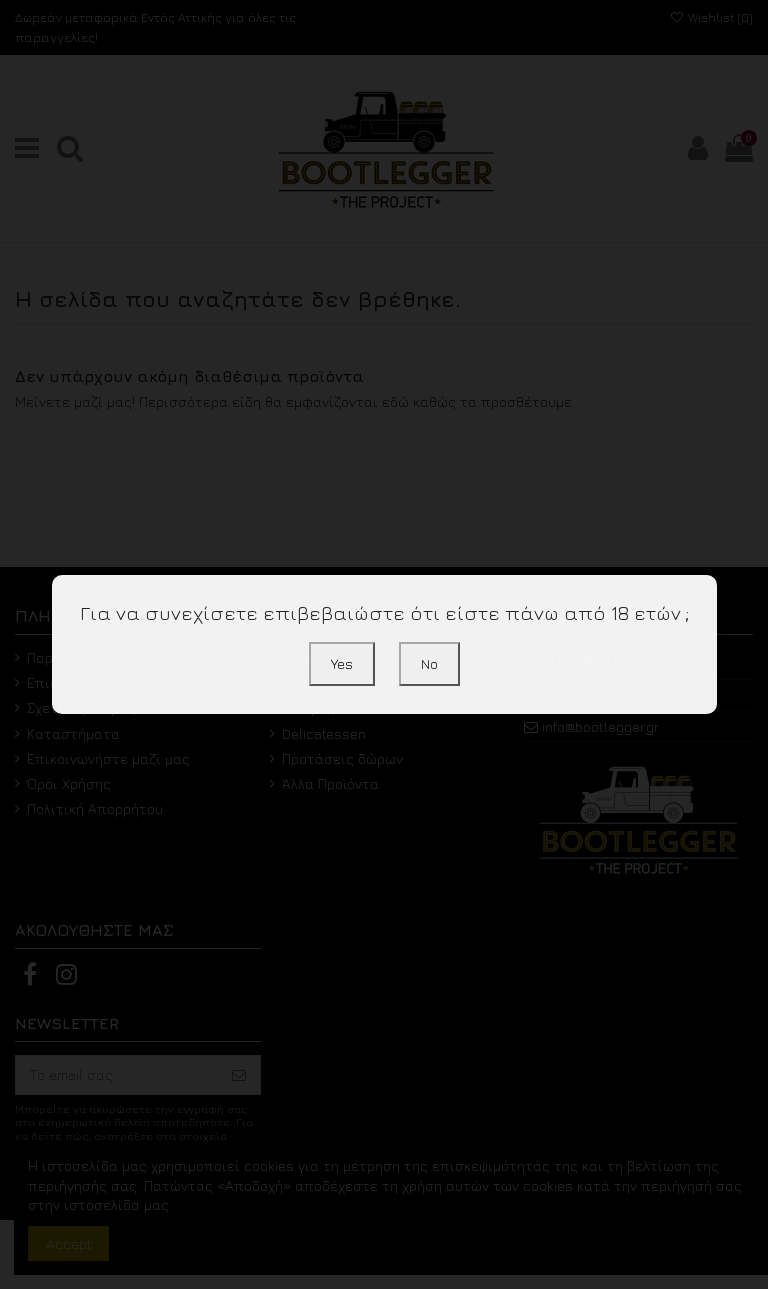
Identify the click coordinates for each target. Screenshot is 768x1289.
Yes (342, 663)
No (429, 663)
